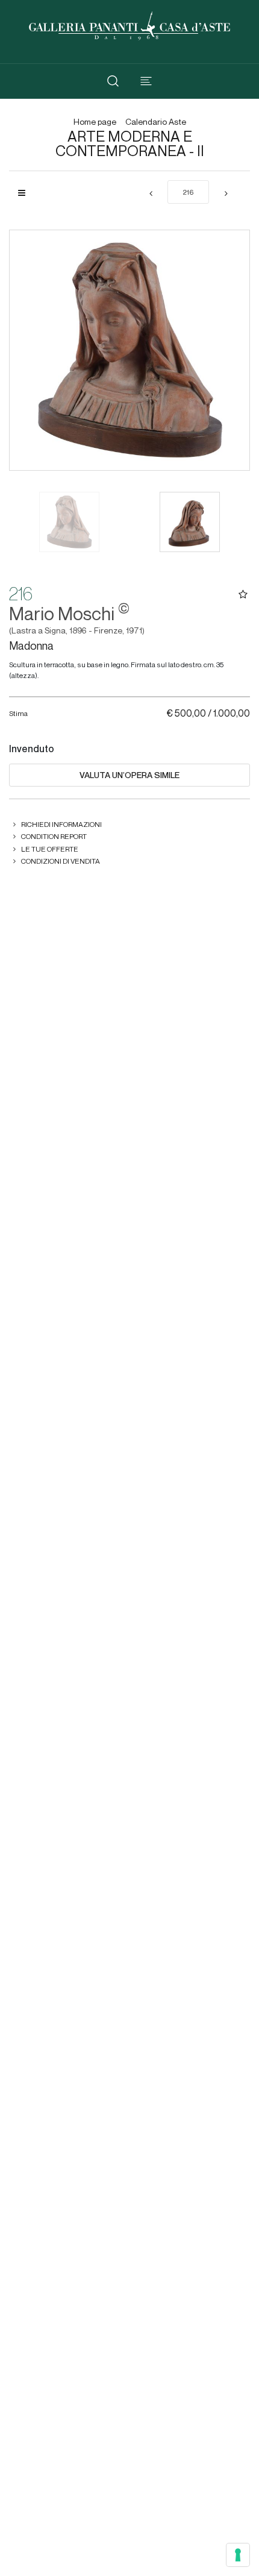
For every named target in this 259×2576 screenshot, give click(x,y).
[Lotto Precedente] (151, 194)
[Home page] (129, 24)
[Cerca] (113, 81)
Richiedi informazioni (61, 824)
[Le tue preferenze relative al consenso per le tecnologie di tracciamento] (238, 2555)
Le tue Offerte (50, 849)
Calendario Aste (156, 122)
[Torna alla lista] (26, 193)
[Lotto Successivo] (226, 194)
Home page (95, 122)
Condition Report (54, 836)
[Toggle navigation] (146, 81)
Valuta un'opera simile (129, 775)
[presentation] (31, 350)
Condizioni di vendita (61, 861)
